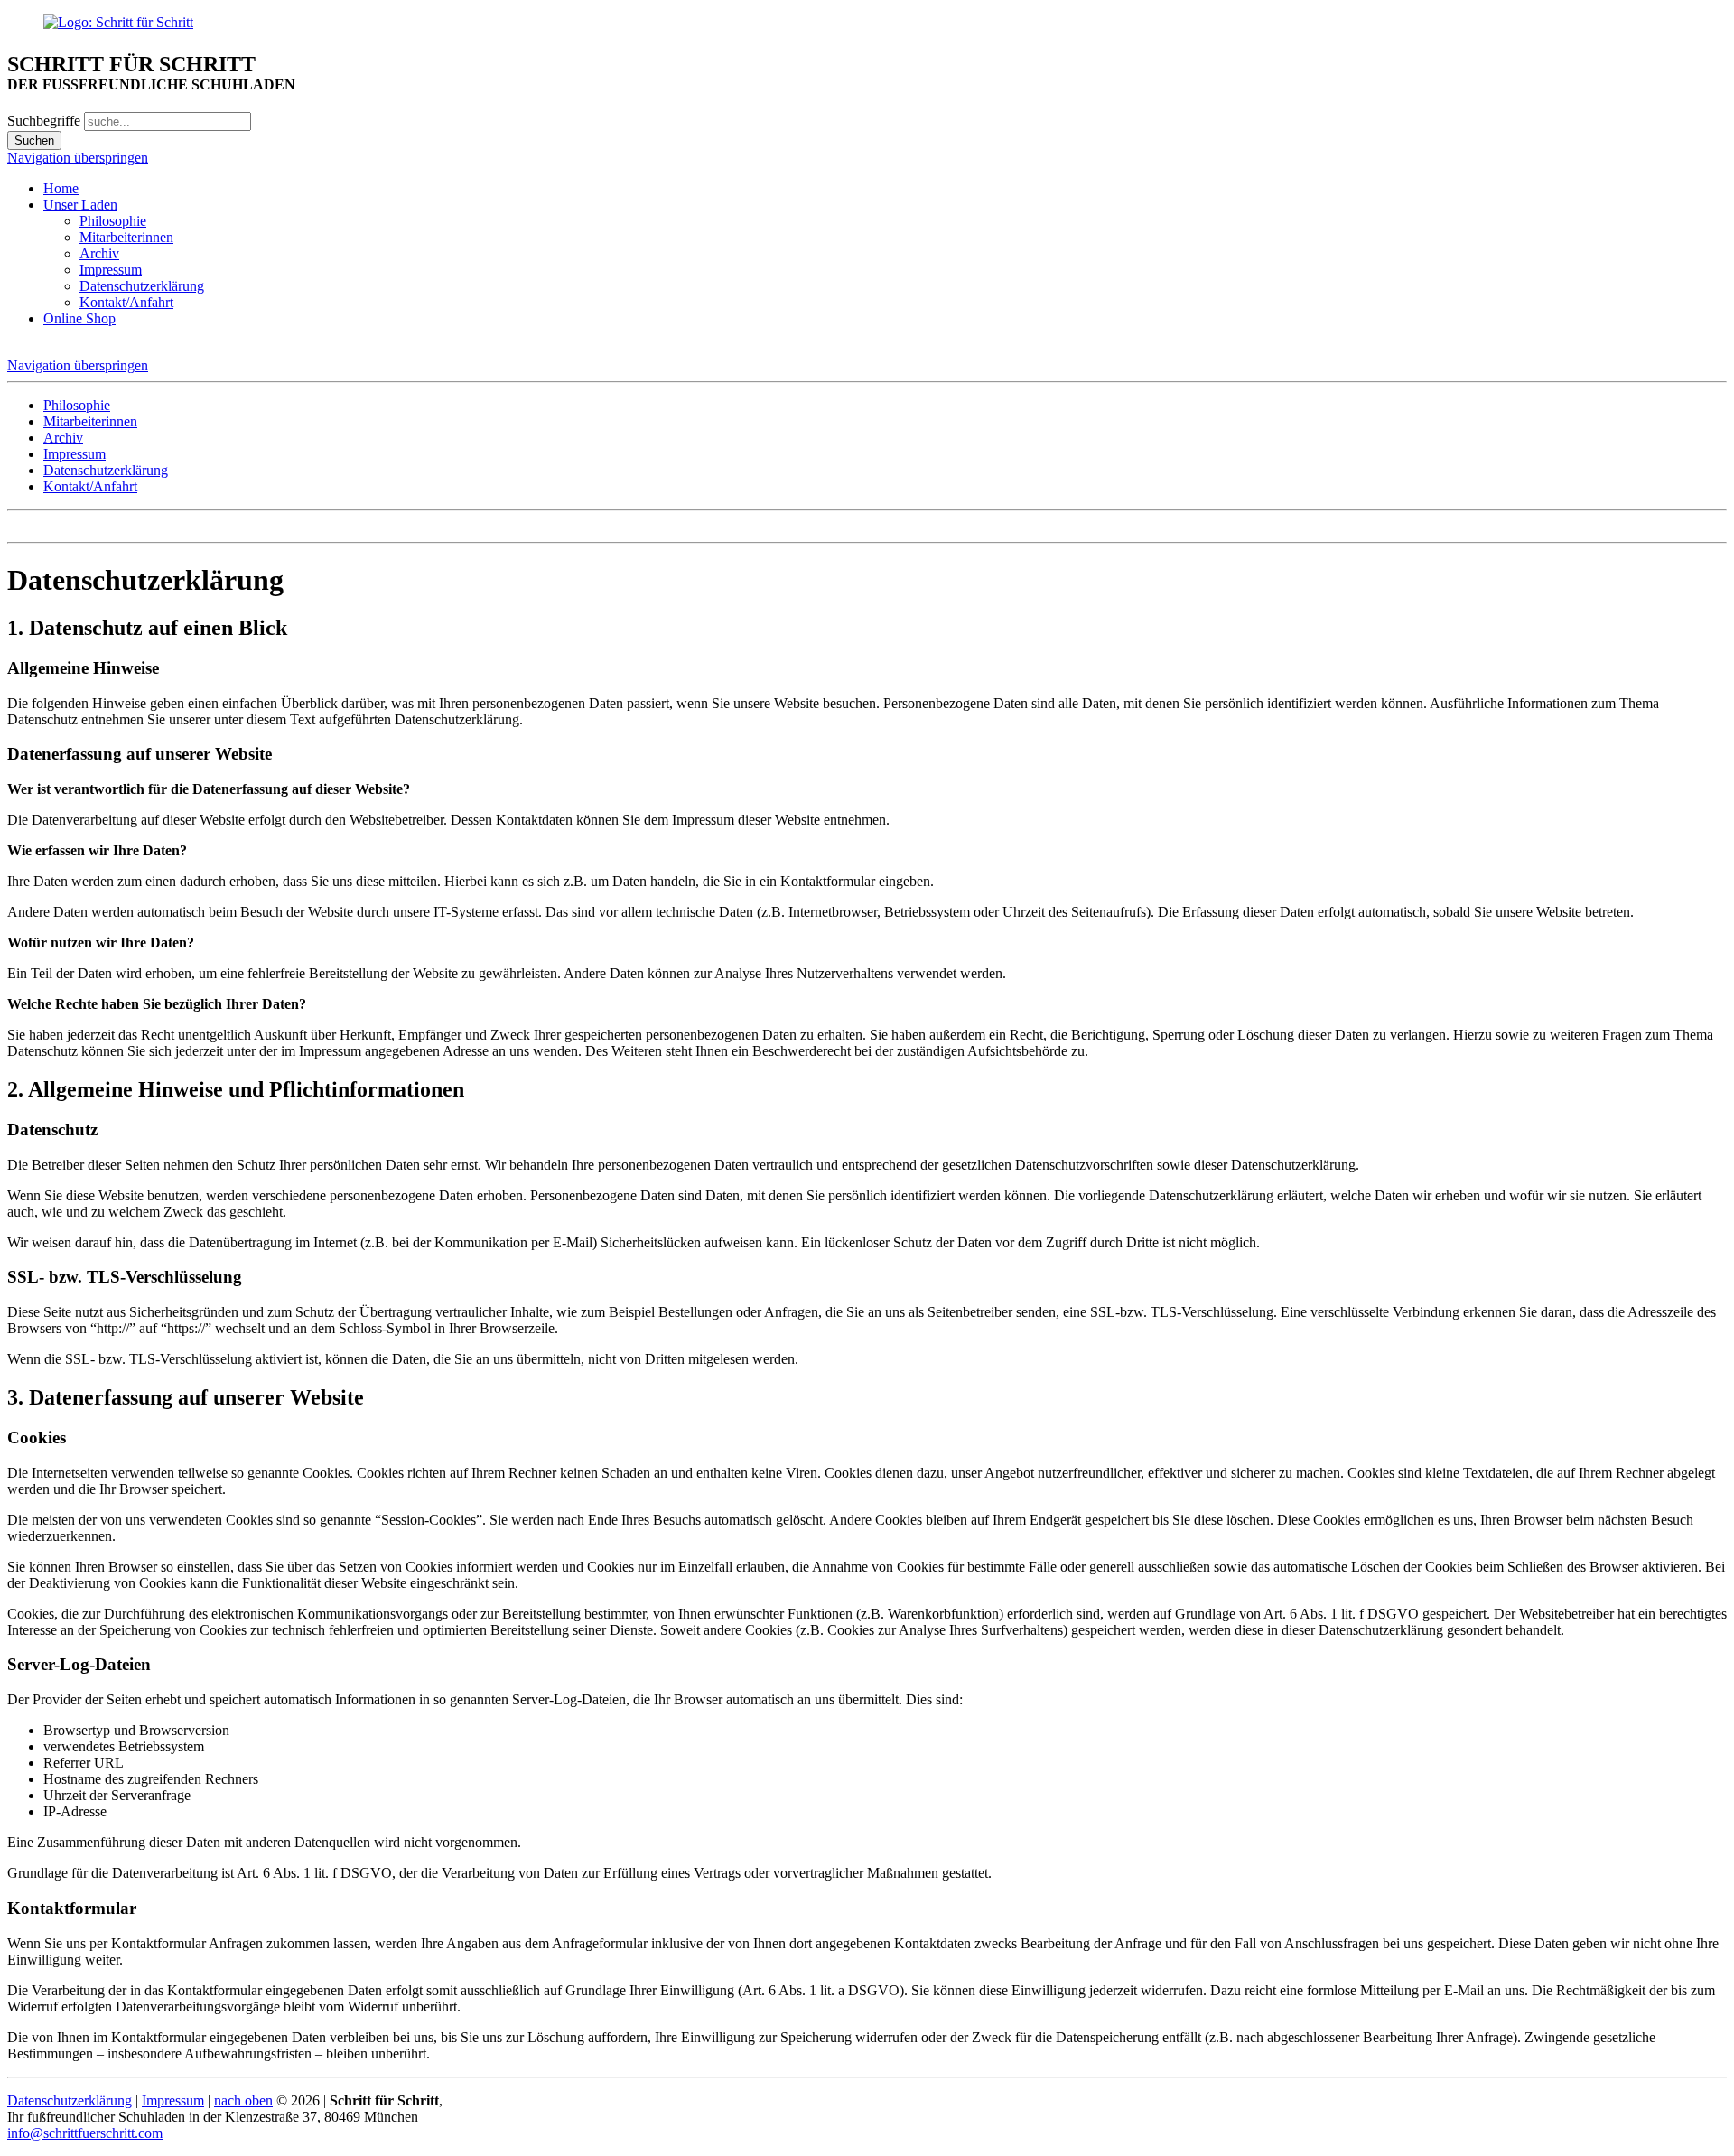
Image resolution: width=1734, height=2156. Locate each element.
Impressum (111, 270)
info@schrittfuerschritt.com (85, 2133)
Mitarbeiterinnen (126, 237)
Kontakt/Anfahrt (126, 302)
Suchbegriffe (44, 121)
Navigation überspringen (78, 158)
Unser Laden (80, 205)
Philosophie (113, 221)
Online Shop (79, 318)
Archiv (99, 253)
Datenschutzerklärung (142, 286)
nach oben (243, 2100)
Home (61, 188)
